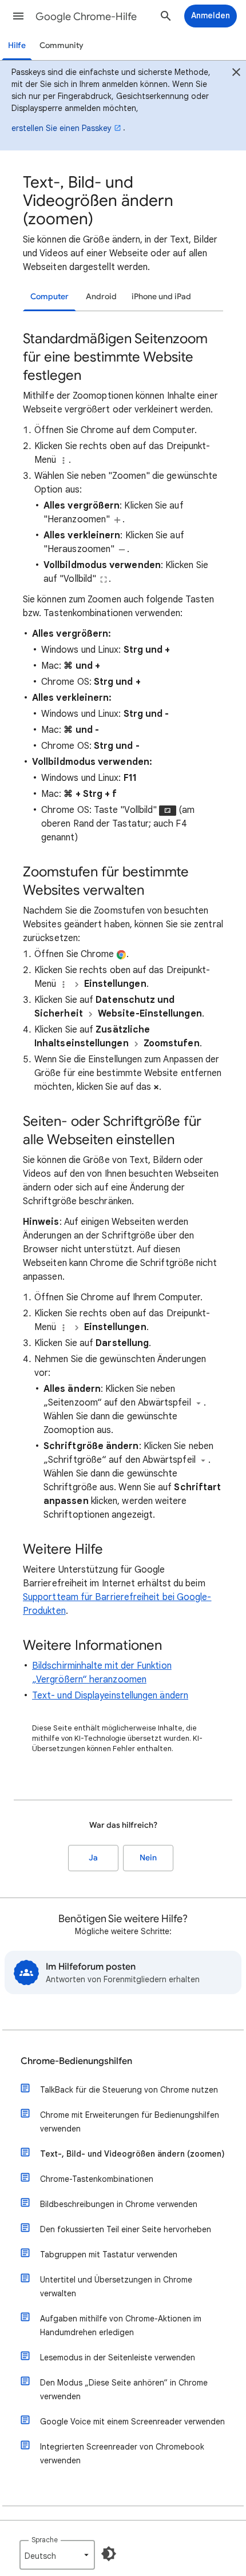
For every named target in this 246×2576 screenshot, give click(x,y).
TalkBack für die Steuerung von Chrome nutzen (129, 2090)
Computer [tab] (49, 297)
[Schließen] (236, 74)
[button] (18, 16)
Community (61, 45)
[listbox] (57, 2555)
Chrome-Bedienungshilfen (76, 2061)
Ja (93, 1858)
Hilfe (17, 45)
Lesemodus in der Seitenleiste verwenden (118, 2357)
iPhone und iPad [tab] (161, 297)
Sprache (45, 2540)
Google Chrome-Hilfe (86, 17)
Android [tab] (101, 297)
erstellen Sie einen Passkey (61, 128)
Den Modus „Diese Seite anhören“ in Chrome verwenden (124, 2390)
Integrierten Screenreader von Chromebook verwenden (122, 2454)
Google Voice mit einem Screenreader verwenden (132, 2422)
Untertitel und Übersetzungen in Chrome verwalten (116, 2287)
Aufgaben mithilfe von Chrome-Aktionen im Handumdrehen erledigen (121, 2325)
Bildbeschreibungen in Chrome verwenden (119, 2204)
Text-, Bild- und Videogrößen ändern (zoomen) (132, 2154)
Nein (148, 1858)
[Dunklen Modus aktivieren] (109, 2554)
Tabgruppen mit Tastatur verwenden (109, 2255)
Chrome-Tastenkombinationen (97, 2179)
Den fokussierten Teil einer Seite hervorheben (126, 2229)
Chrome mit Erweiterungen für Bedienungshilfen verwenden (130, 2122)
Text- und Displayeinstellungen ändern (110, 1696)
